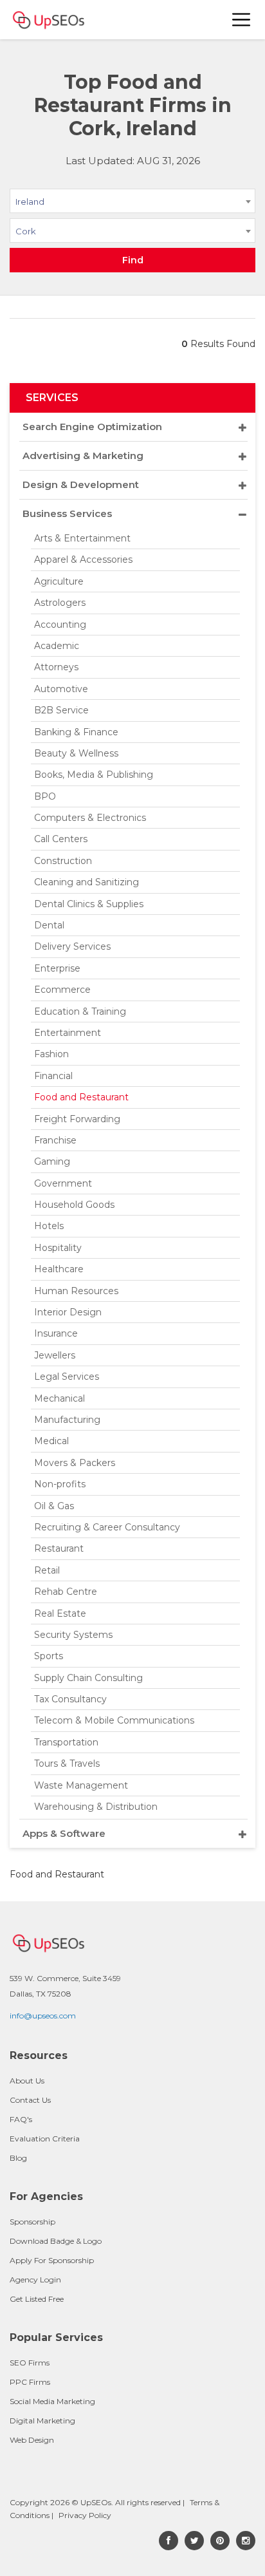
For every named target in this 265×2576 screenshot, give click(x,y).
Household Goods (74, 1205)
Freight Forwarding (77, 1119)
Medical (51, 1441)
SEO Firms (30, 2363)
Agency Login (35, 2280)
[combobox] (132, 203)
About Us (27, 2081)
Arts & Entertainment (82, 538)
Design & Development (81, 484)
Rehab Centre (66, 1592)
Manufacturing (67, 1420)
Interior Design (68, 1312)
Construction (63, 861)
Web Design (32, 2440)
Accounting (60, 625)
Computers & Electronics (90, 818)
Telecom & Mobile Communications (114, 1720)
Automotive (61, 689)
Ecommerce (62, 990)
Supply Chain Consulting (88, 1678)
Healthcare (59, 1269)
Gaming (52, 1161)
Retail (47, 1570)
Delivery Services (72, 946)
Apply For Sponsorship (52, 2260)
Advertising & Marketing (83, 456)
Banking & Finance (76, 732)
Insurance (56, 1333)
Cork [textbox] (26, 231)
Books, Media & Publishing (94, 775)
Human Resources (76, 1291)
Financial (53, 1076)
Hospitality (58, 1248)
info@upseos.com (43, 2016)
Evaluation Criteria (45, 2139)
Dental (49, 925)
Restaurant (59, 1548)
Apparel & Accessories (83, 559)
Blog (18, 2158)
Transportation (66, 1742)
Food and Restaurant (81, 1097)
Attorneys (56, 667)
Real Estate (60, 1613)
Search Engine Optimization (92, 427)
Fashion (51, 1054)
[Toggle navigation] (242, 20)
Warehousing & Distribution (96, 1807)
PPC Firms (30, 2382)
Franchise (55, 1140)
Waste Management (81, 1785)
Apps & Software (64, 1833)
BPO (45, 796)
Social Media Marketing (52, 2401)
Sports (49, 1656)
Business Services (67, 513)
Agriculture (59, 581)
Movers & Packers (75, 1463)
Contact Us (30, 2100)
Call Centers (61, 839)
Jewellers (55, 1355)
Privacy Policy (85, 2515)
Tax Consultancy (70, 1699)
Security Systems (73, 1635)
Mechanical (59, 1398)
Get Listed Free (37, 2299)
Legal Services (67, 1377)
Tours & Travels (67, 1763)
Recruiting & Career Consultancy (107, 1527)
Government (63, 1183)
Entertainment (68, 1033)
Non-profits (60, 1484)
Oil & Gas (54, 1506)
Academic (57, 646)
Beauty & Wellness (76, 753)
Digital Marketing (42, 2421)
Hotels (49, 1226)
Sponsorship (32, 2222)
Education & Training (80, 1011)
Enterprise (57, 968)
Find (133, 260)
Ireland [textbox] (30, 202)
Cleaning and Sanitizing (87, 882)
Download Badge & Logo (56, 2241)
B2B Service (61, 710)
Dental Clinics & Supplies (89, 904)
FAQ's (21, 2119)
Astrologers (60, 603)
